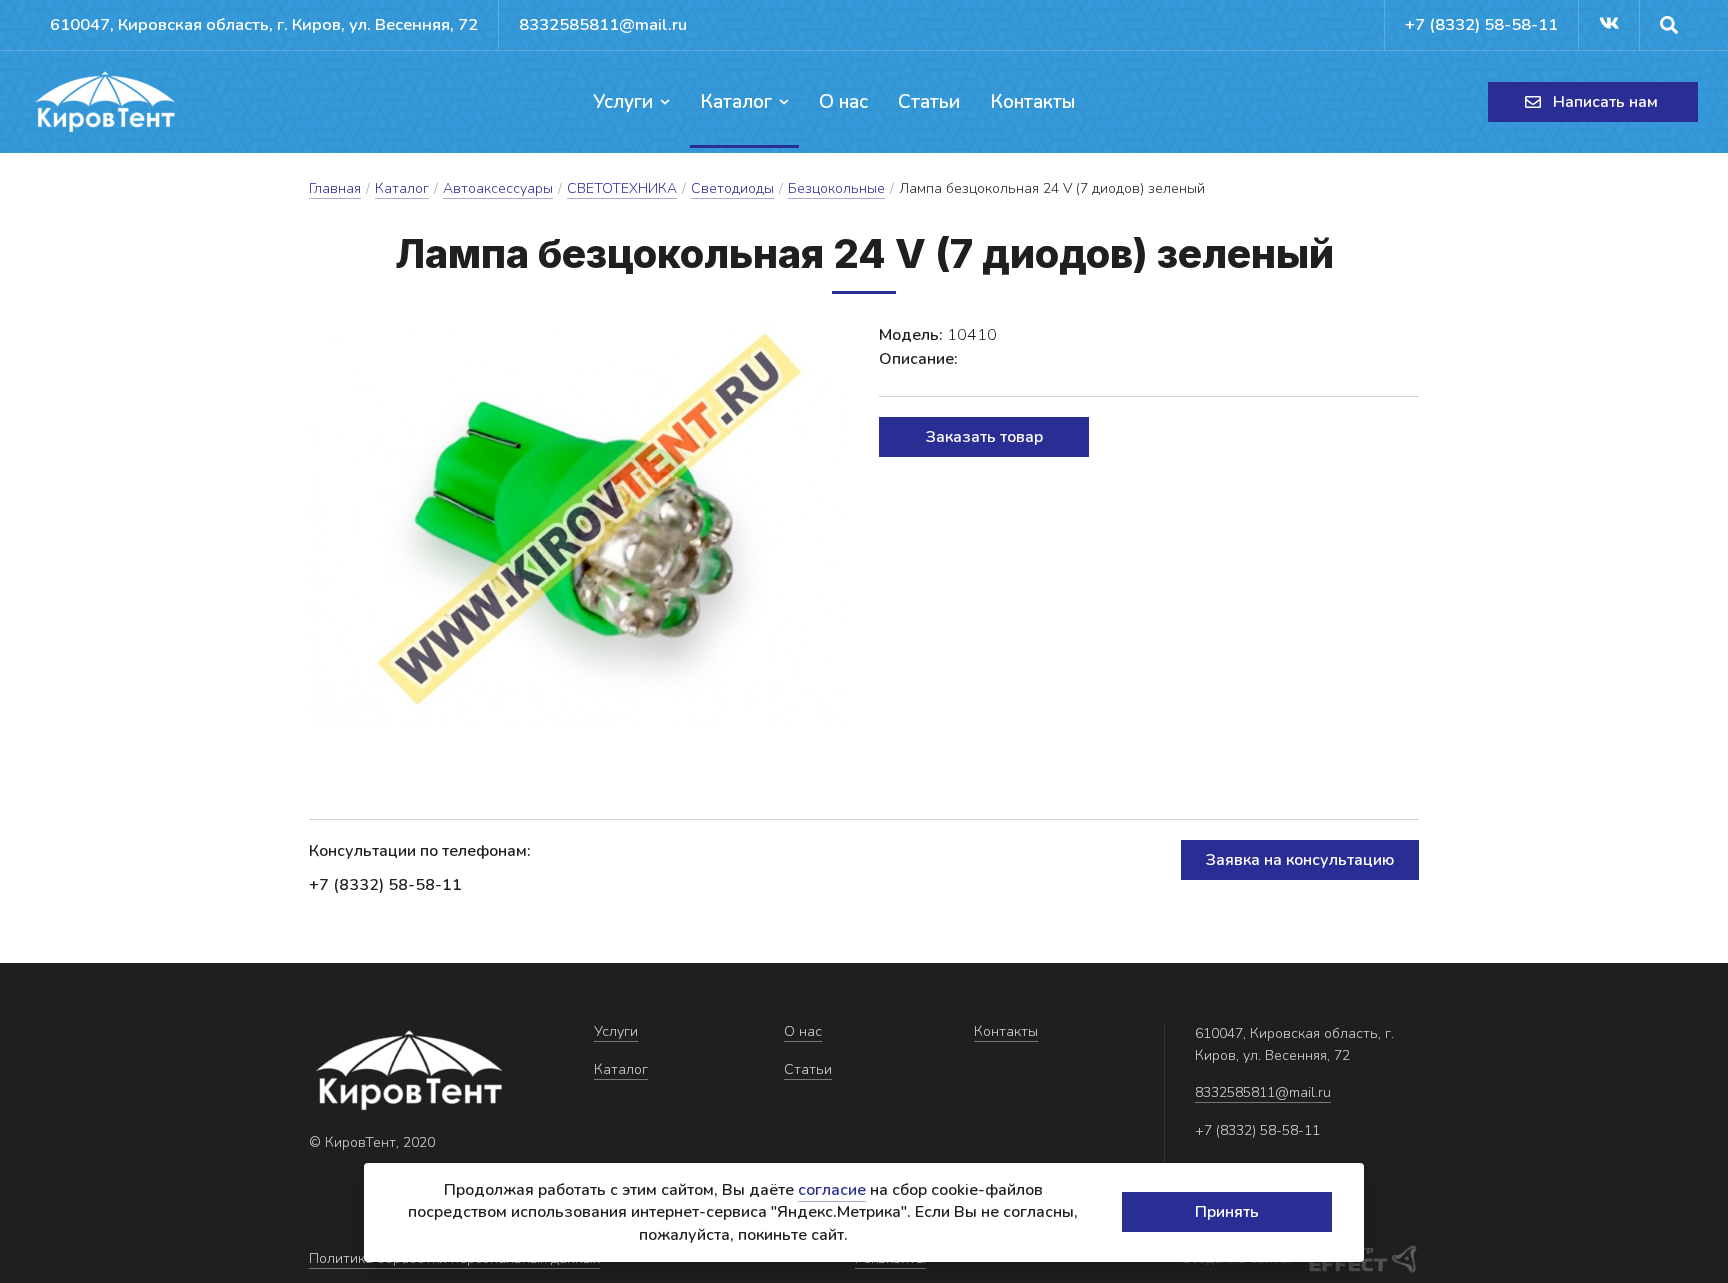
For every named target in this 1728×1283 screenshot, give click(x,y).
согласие (832, 1190)
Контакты (1032, 102)
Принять (1227, 1212)
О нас (843, 102)
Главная (335, 188)
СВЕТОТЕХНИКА (622, 188)
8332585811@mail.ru (603, 24)
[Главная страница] (105, 102)
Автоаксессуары (498, 188)
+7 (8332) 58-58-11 (1481, 24)
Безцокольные (836, 188)
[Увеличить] (579, 526)
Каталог (736, 102)
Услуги (623, 102)
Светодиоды (732, 188)
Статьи (929, 102)
